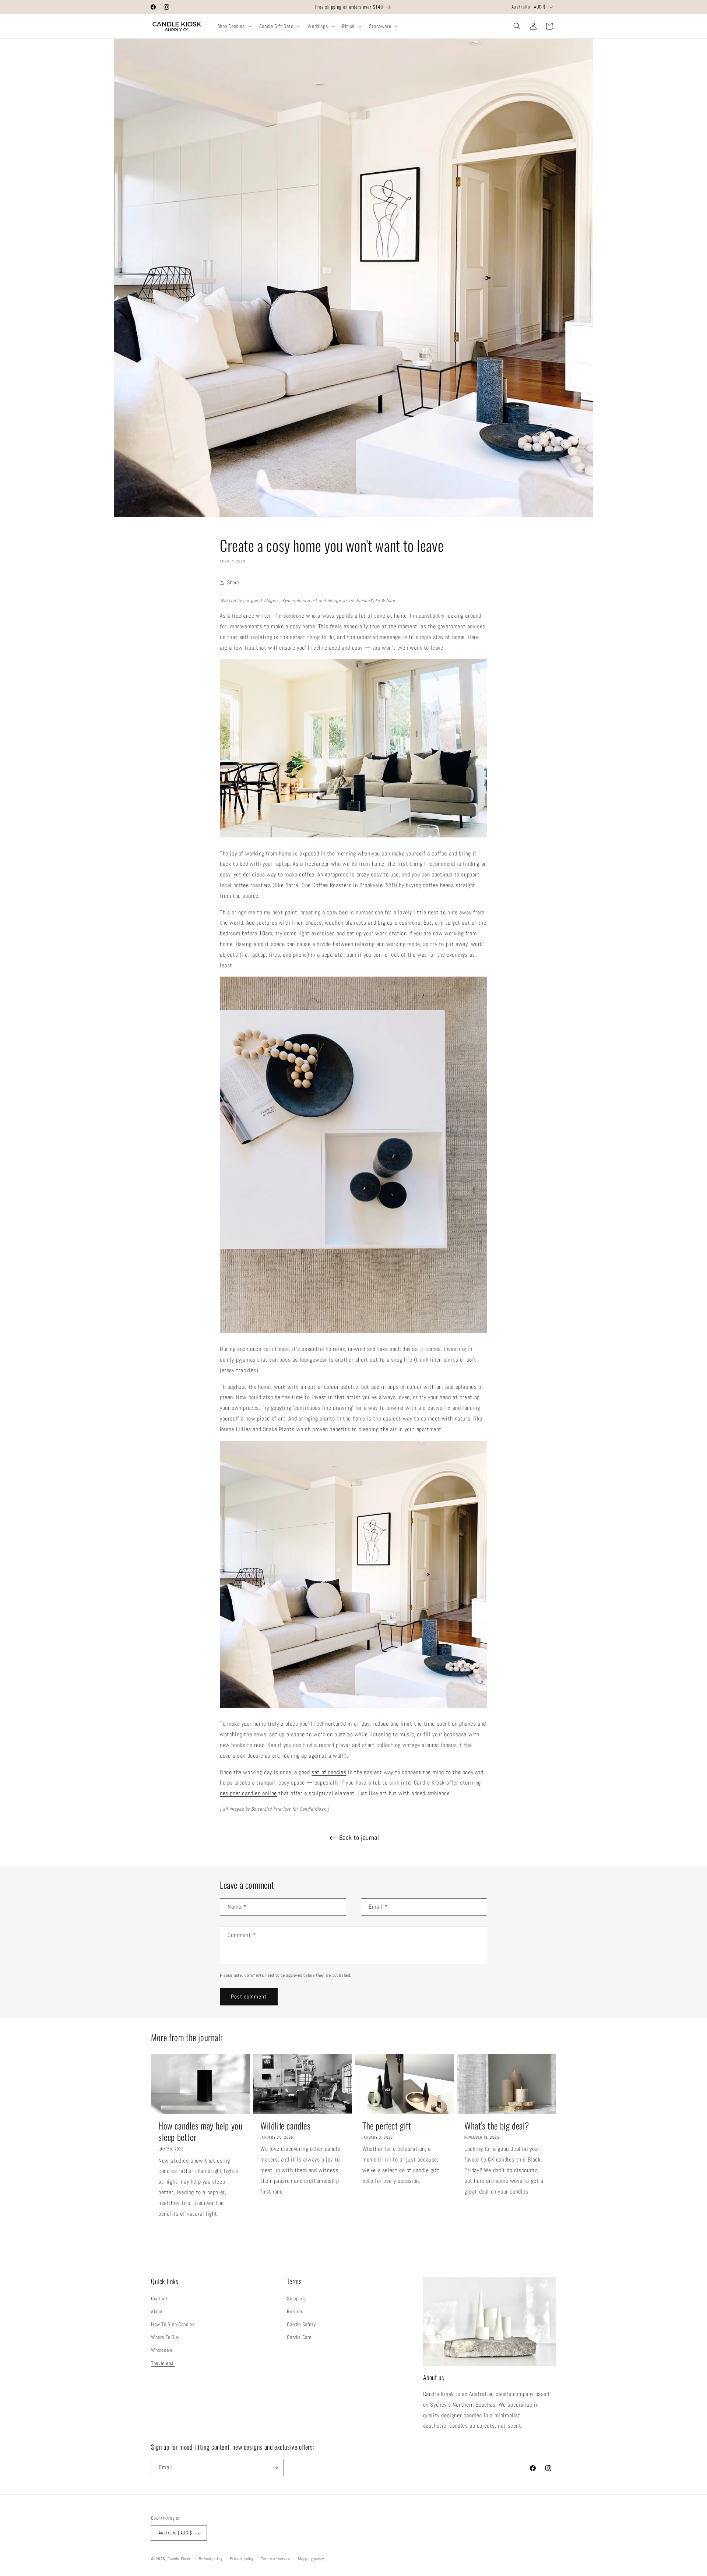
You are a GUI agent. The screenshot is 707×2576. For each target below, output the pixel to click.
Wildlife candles (286, 2126)
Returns (295, 2311)
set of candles (329, 1772)
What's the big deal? (497, 2126)
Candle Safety (301, 2324)
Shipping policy (311, 2559)
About (157, 2311)
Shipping (296, 2298)
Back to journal (359, 1837)
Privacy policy (242, 2559)
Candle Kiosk (179, 2559)
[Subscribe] (275, 2467)
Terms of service (276, 2559)
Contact (159, 2298)
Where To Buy (165, 2337)
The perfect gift (387, 2126)
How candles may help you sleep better (200, 2131)
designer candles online (248, 1793)
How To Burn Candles (173, 2324)
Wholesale (162, 2350)
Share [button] (233, 582)
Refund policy (211, 2559)
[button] (234, 26)
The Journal (163, 2363)
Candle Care (299, 2337)
